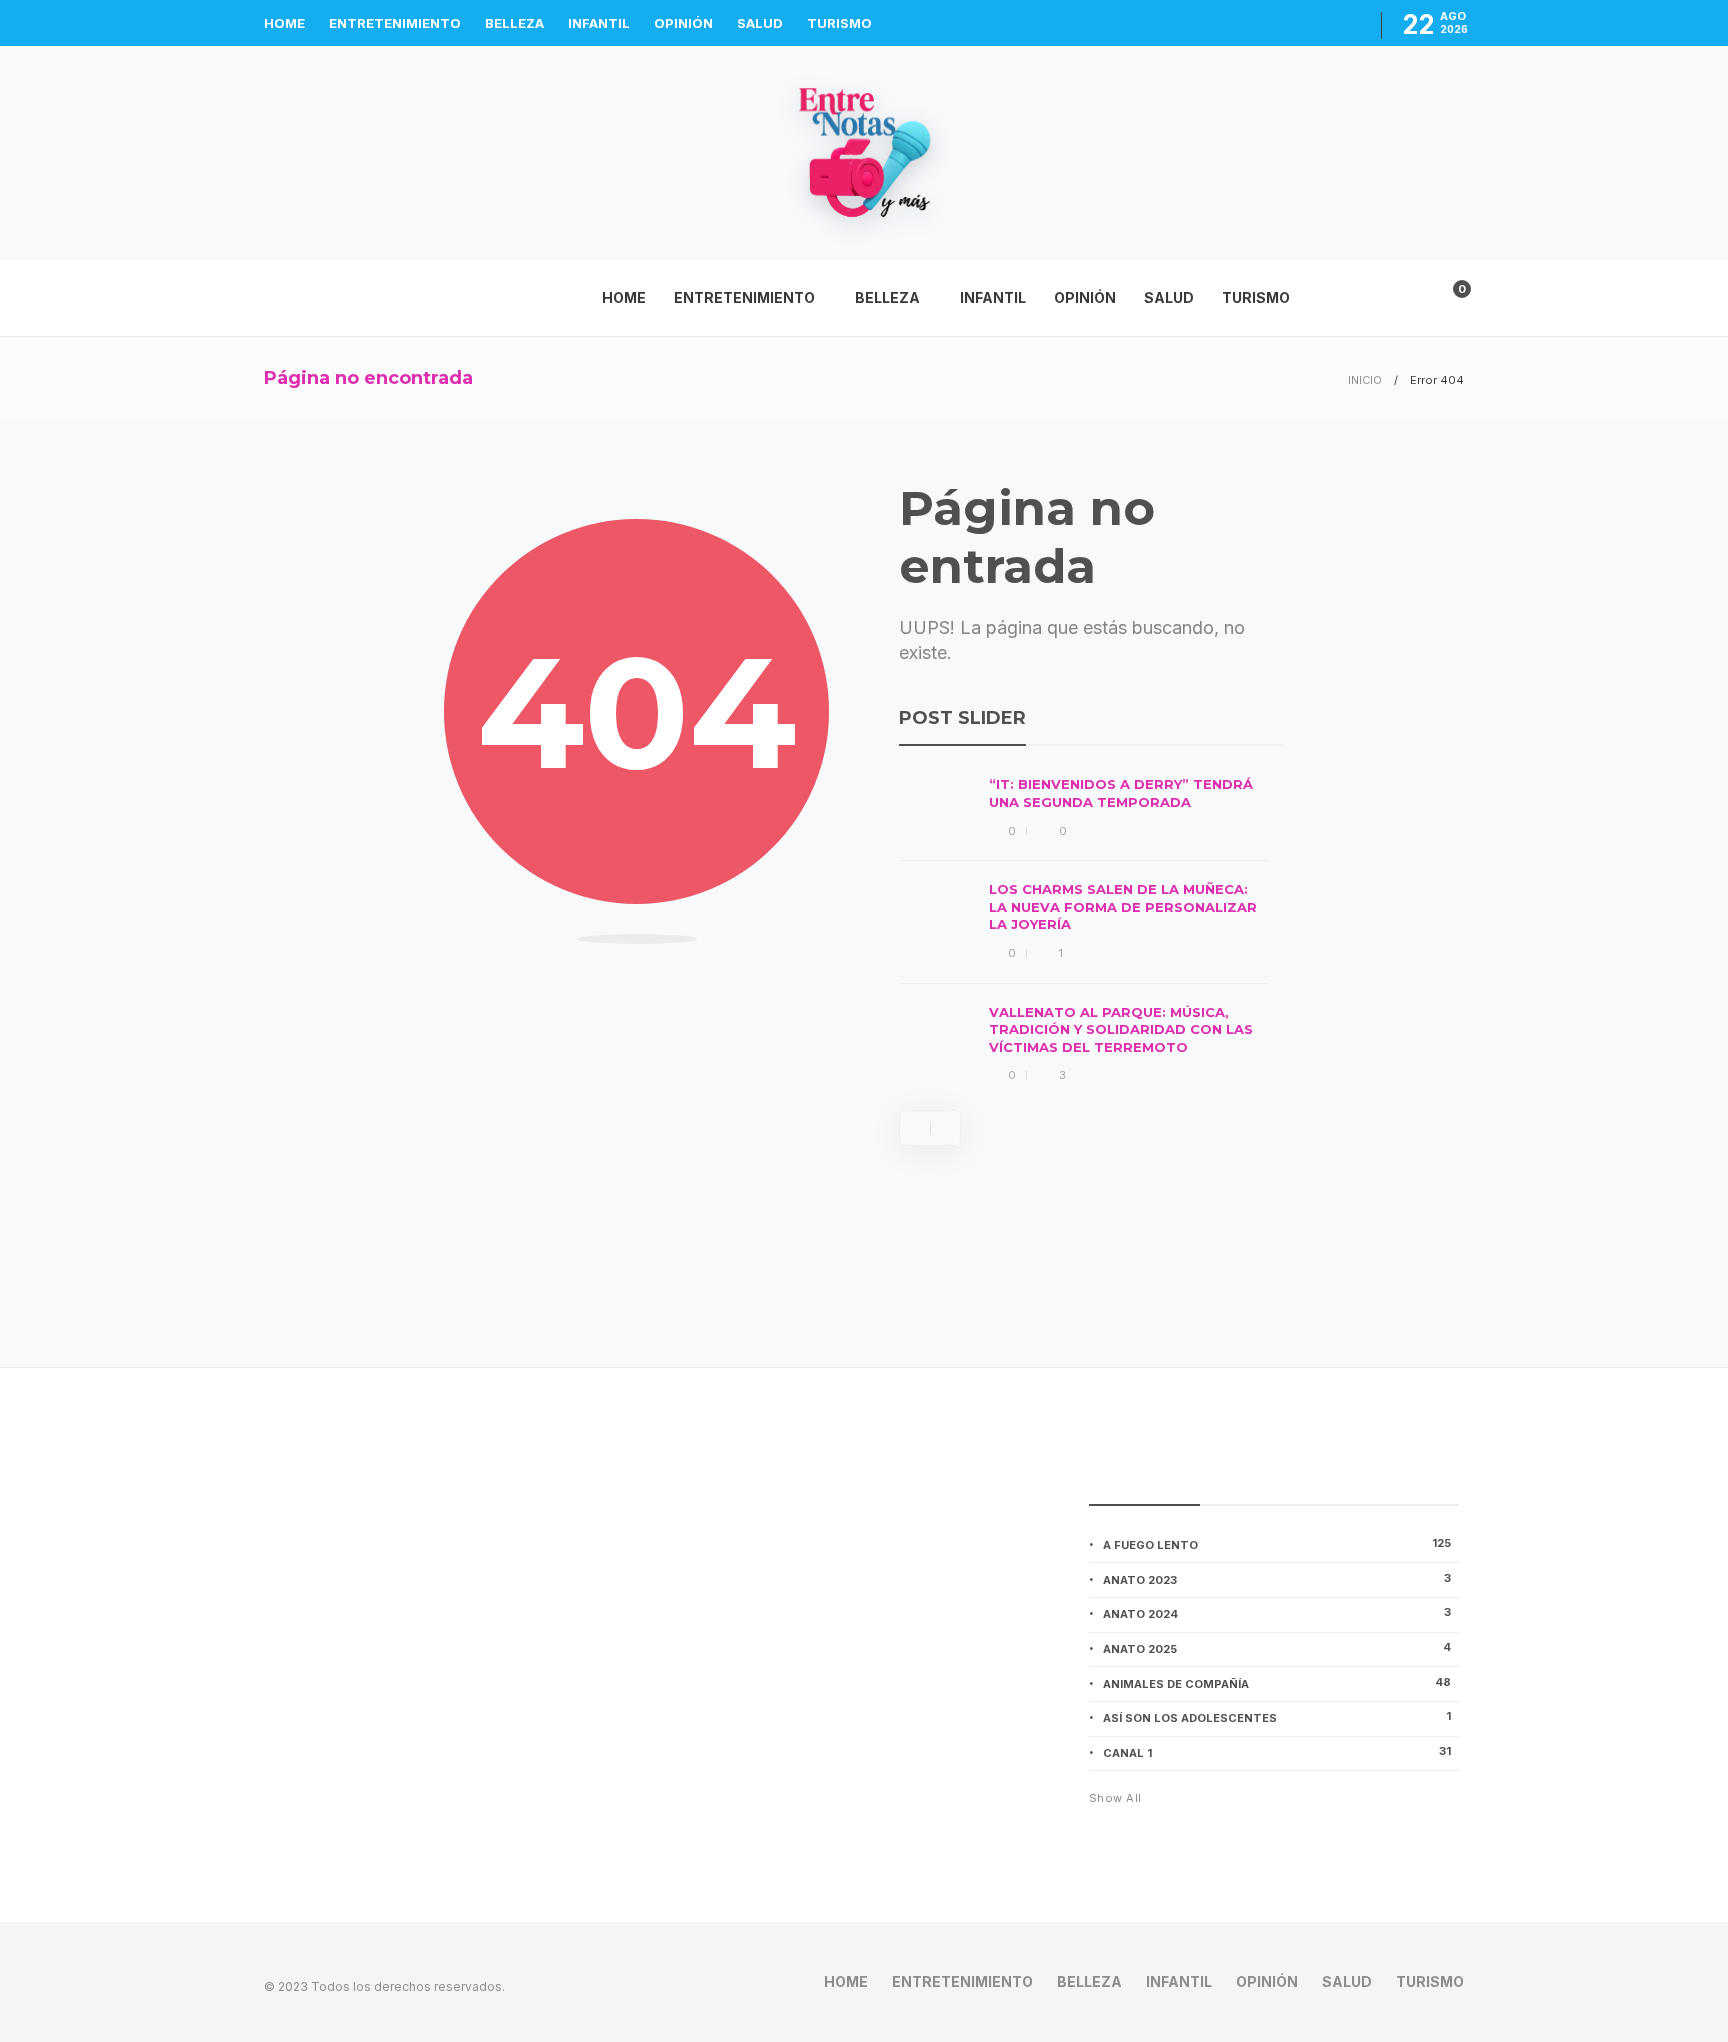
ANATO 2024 (1277, 1613)
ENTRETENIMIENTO (395, 23)
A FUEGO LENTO (1277, 1544)
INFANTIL (599, 23)
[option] (1083, 930)
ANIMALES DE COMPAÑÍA (1277, 1683)
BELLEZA (514, 23)
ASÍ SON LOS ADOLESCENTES (1277, 1717)
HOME (284, 23)
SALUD (760, 23)
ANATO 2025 (1277, 1648)
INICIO (1365, 380)
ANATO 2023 (1277, 1579)
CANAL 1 (1277, 1752)
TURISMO (839, 23)
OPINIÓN (683, 23)
